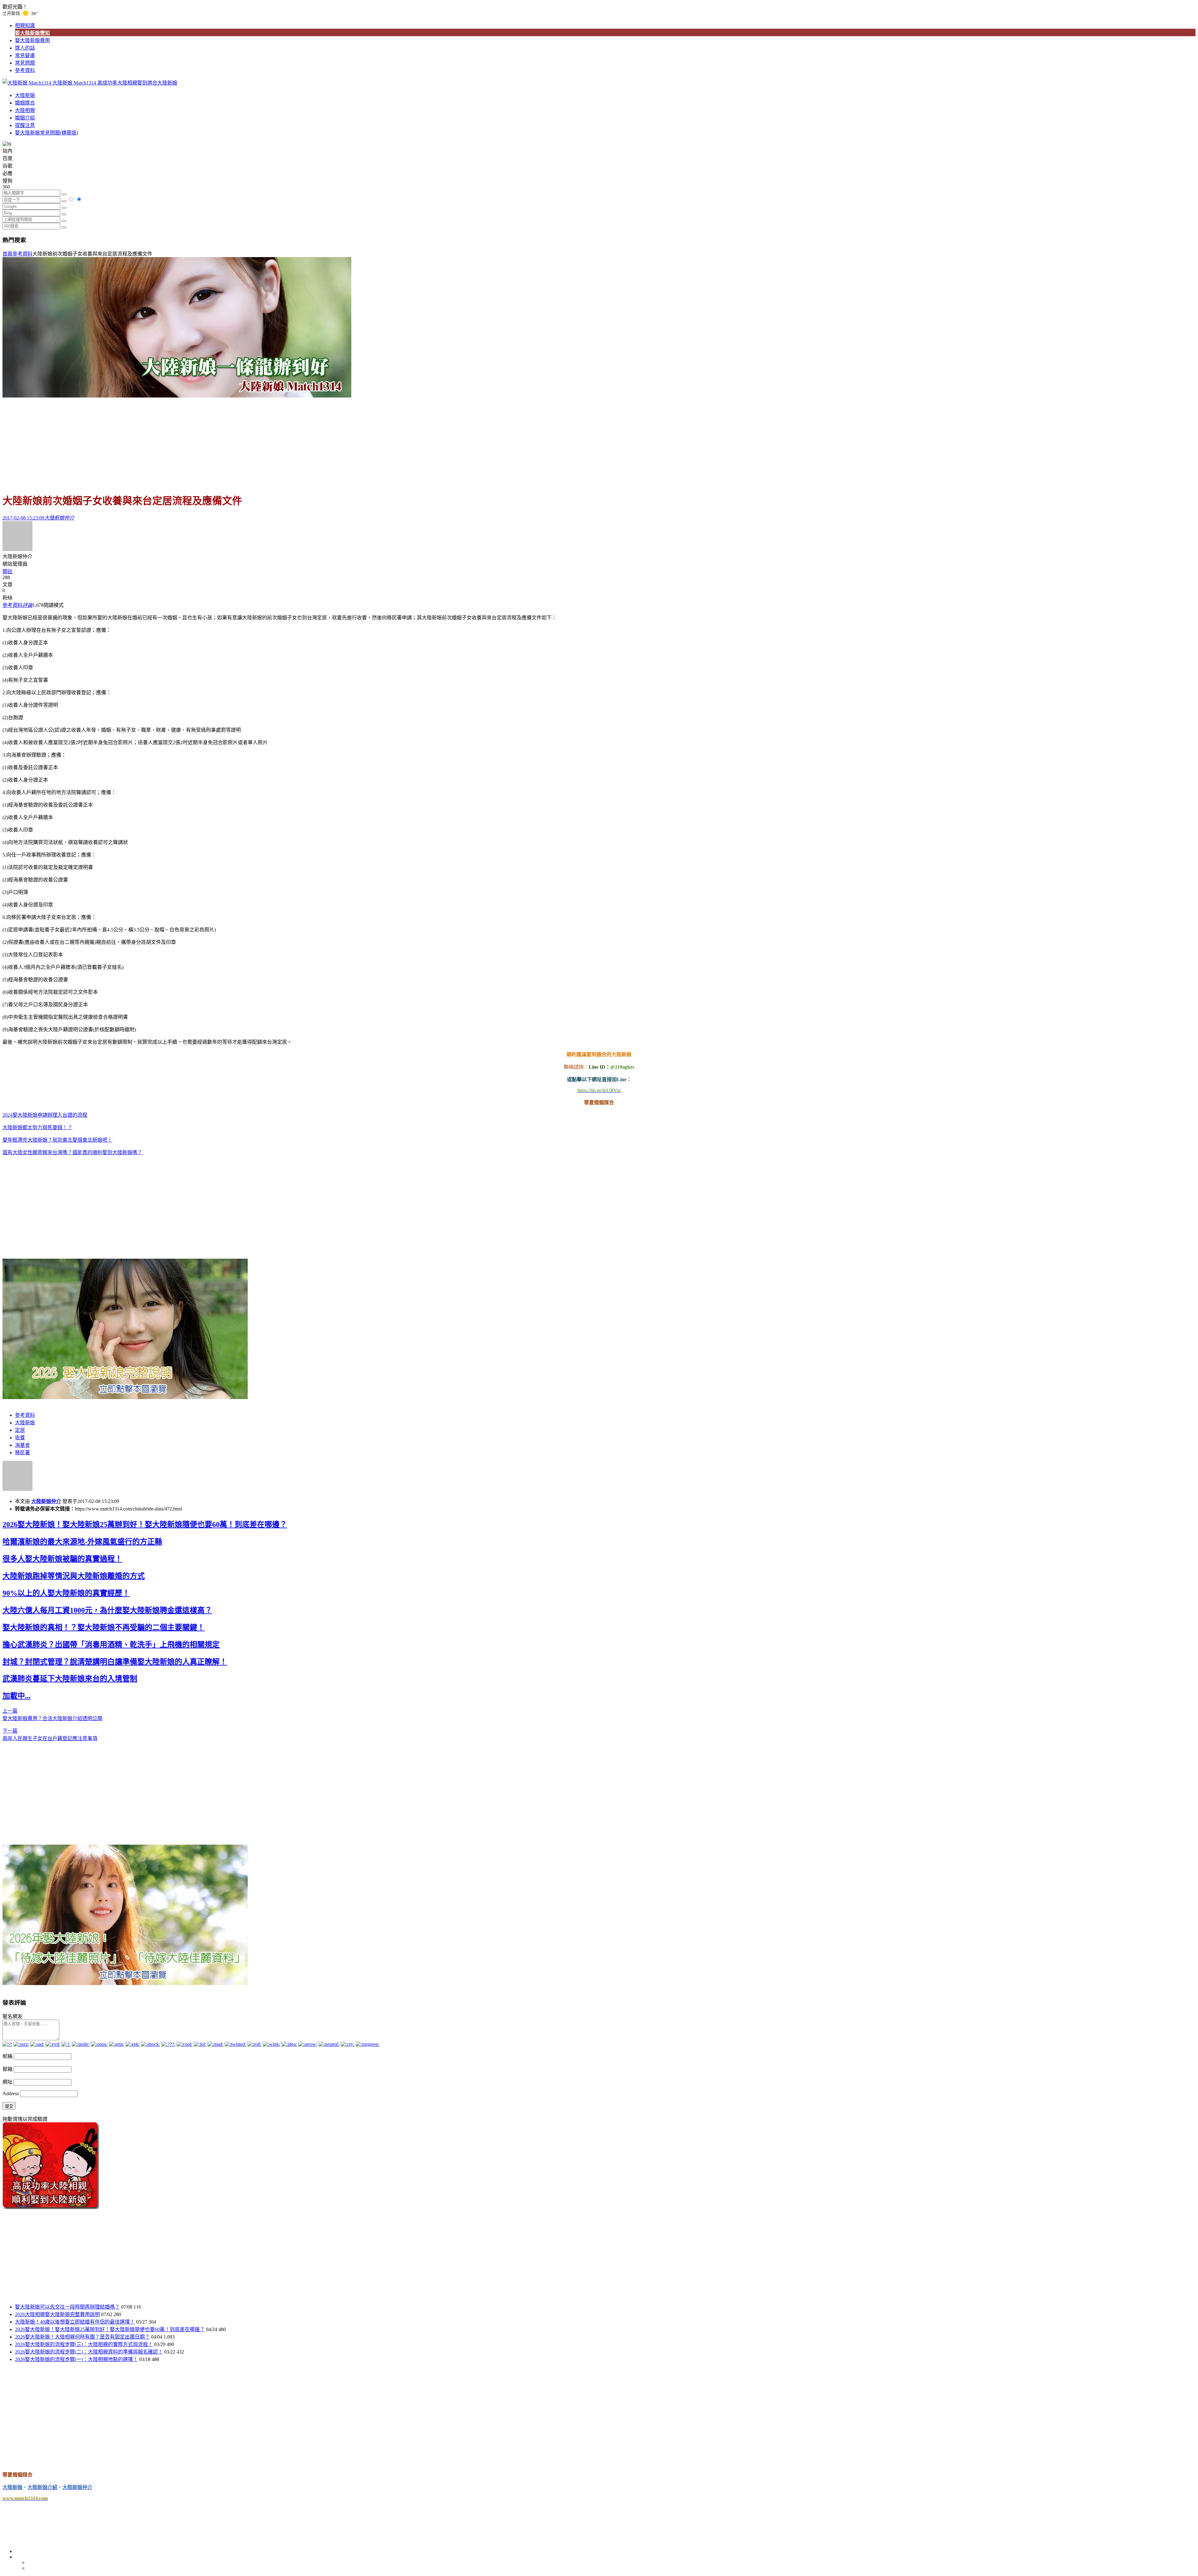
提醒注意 (25, 125)
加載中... (17, 1696)
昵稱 (7, 2056)
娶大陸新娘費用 (32, 40)
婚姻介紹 (25, 118)
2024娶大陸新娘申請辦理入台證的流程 (45, 1115)
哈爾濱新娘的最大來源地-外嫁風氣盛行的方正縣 (82, 1542)
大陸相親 (25, 110)
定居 (20, 1430)
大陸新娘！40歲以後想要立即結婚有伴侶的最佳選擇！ (75, 2322)
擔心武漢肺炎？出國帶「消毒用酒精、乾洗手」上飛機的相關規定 (111, 1645)
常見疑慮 (25, 55)
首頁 (7, 254)
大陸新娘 (25, 95)
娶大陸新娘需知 (32, 33)
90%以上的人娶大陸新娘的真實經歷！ (66, 1593)
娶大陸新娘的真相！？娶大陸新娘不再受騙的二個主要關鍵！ (104, 1627)
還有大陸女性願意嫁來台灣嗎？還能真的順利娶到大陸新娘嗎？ (72, 1152)
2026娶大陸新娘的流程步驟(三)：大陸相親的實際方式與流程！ (84, 2344)
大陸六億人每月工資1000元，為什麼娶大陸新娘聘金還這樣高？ (107, 1610)
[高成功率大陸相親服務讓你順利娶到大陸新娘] (51, 2207)
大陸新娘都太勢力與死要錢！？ (37, 1127)
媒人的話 (25, 48)
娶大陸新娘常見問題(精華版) (46, 133)
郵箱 (7, 2069)
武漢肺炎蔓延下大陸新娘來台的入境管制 (70, 1679)
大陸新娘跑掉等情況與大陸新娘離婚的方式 (74, 1576)
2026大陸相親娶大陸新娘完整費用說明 (57, 2314)
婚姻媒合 (25, 103)
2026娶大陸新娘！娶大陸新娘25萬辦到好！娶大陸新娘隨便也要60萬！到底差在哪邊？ (145, 1525)
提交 (9, 2106)
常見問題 (25, 63)
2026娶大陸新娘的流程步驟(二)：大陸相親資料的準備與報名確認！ (89, 2352)
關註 (7, 571)
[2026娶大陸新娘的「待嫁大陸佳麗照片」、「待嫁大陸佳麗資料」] (125, 1983)
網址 (7, 2082)
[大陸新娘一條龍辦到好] (177, 396)
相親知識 (25, 25)
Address (11, 2093)
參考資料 (25, 70)
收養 (20, 1438)
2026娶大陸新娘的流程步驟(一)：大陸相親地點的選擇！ (76, 2359)
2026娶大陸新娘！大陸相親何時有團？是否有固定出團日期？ (82, 2337)
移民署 (22, 1453)
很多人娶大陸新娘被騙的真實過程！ (62, 1559)
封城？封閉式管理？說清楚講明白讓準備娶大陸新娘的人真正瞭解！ (115, 1662)
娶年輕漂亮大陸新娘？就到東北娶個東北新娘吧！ (57, 1140)
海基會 (22, 1445)
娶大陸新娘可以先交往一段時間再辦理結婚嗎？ (67, 2307)
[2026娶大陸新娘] (125, 1397)
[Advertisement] (599, 442)
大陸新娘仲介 (46, 1501)
